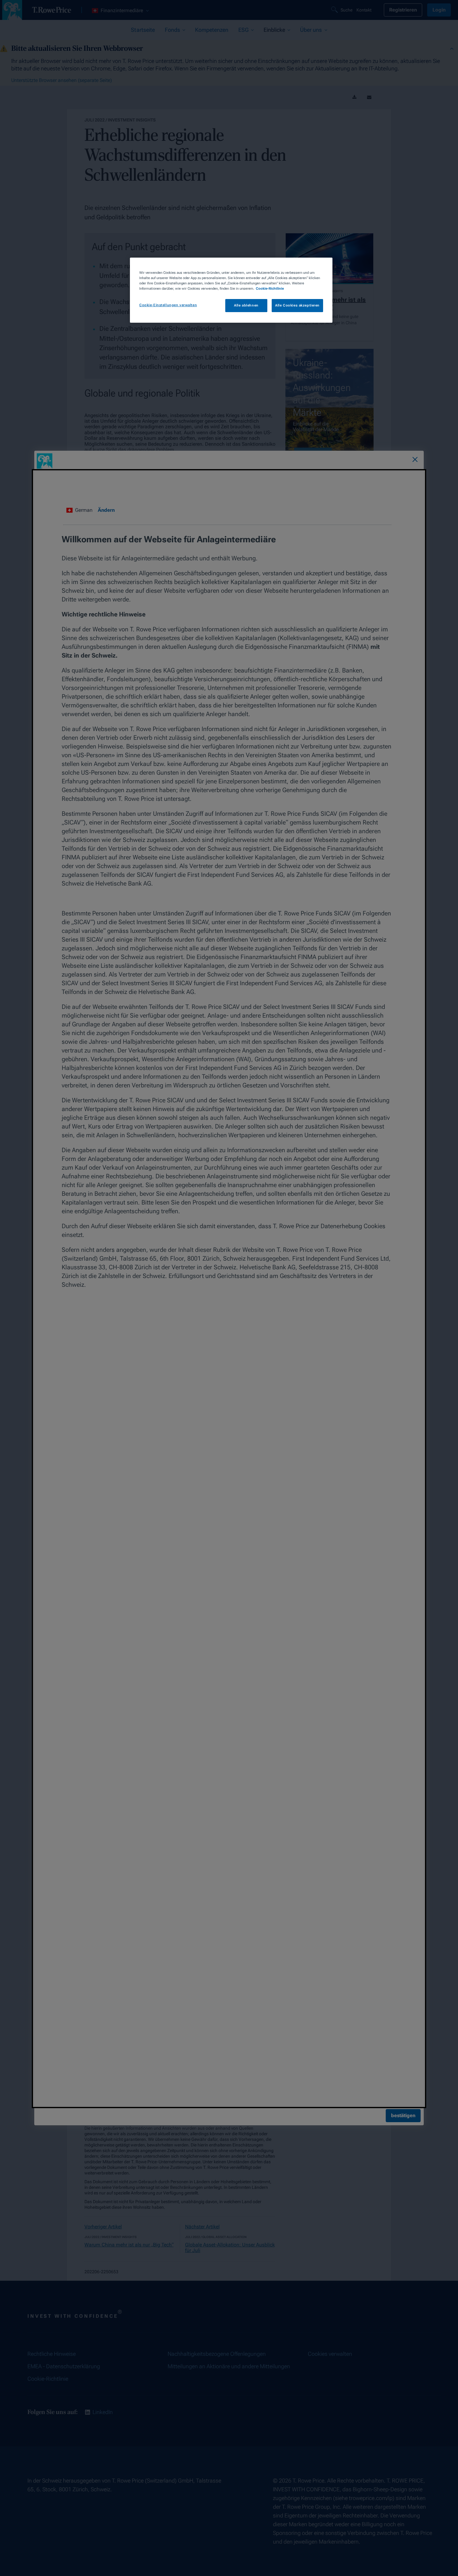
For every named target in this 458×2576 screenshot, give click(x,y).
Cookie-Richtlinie (270, 288)
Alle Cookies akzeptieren (297, 305)
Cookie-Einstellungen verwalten (168, 305)
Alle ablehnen (246, 305)
